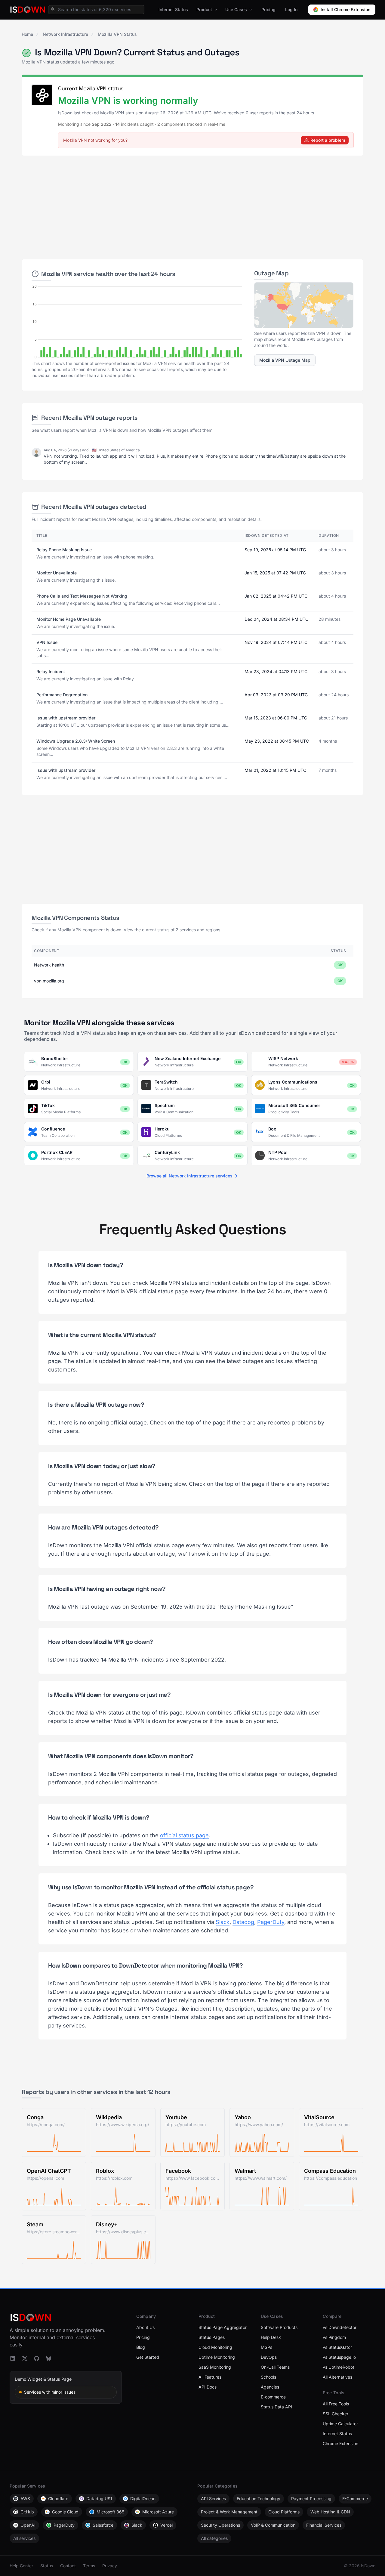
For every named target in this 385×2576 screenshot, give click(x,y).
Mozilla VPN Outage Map (285, 360)
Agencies (270, 2387)
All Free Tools (336, 2404)
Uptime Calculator (340, 2424)
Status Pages (212, 2337)
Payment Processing (311, 2499)
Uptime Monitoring (217, 2357)
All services (24, 2538)
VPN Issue (47, 642)
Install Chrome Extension (345, 9)
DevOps (269, 2357)
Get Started (148, 2357)
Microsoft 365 (110, 2512)
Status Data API (276, 2407)
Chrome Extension (340, 2443)
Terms (89, 2566)
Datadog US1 (99, 2499)
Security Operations (220, 2525)
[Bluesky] (49, 2358)
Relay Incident (51, 671)
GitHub (27, 2512)
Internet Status (173, 9)
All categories (214, 2538)
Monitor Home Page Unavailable (69, 619)
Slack (223, 1922)
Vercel (166, 2525)
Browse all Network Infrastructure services (189, 1176)
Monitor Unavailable (57, 573)
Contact (68, 2566)
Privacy (110, 2566)
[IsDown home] (28, 10)
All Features (210, 2377)
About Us (145, 2327)
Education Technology (259, 2499)
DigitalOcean (143, 2499)
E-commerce (273, 2397)
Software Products (279, 2327)
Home (27, 34)
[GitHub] (37, 2358)
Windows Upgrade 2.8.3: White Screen (76, 741)
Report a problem (328, 140)
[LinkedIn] (13, 2358)
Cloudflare (58, 2499)
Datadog (243, 1922)
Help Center (21, 2566)
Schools (268, 2377)
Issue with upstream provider (66, 718)
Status (47, 2566)
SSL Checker (336, 2414)
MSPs (266, 2347)
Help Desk (271, 2337)
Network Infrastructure (65, 34)
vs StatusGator (337, 2347)
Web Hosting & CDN (330, 2512)
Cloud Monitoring (215, 2347)
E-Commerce (355, 2499)
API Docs (208, 2387)
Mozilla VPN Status (117, 34)
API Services (213, 2499)
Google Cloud (65, 2512)
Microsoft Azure (158, 2512)
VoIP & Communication (273, 2525)
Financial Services (324, 2525)
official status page (184, 1835)
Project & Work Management (229, 2512)
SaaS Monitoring (215, 2367)
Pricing (268, 9)
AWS (25, 2499)
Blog (141, 2347)
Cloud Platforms (284, 2512)
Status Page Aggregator (223, 2327)
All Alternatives (337, 2377)
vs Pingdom (334, 2337)
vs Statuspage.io (339, 2357)
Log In (291, 9)
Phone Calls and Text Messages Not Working (82, 596)
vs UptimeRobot (339, 2367)
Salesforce (103, 2525)
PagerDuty (271, 1922)
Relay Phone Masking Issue (64, 550)
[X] (25, 2358)
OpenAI (28, 2525)
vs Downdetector (340, 2327)
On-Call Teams (275, 2367)
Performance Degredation (62, 695)
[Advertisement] (192, 205)
